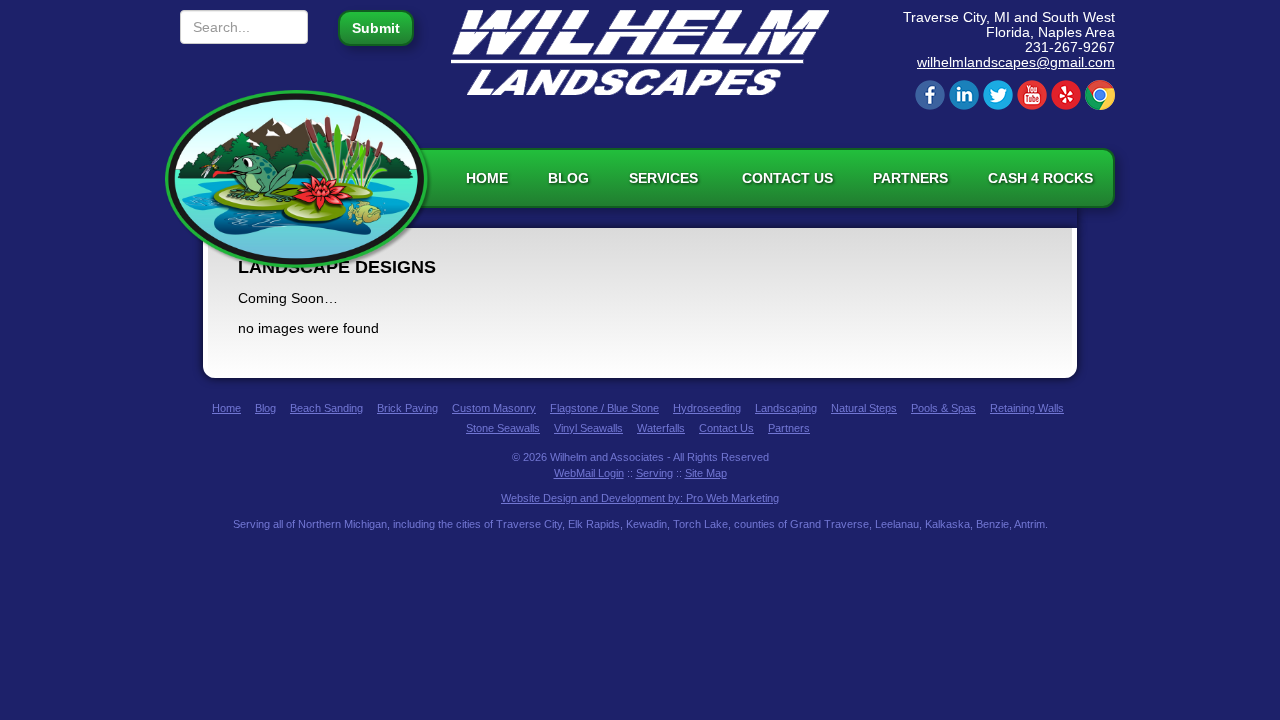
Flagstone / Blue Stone (604, 408)
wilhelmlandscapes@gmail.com (1016, 62)
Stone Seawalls (503, 428)
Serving (654, 473)
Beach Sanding (326, 408)
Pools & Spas (943, 408)
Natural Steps (864, 408)
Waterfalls (661, 428)
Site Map (706, 473)
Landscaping (786, 408)
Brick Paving (407, 408)
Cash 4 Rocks (1040, 178)
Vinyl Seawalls (588, 428)
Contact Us (787, 178)
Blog (568, 178)
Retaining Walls (1027, 408)
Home (487, 178)
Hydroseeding (707, 408)
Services (665, 178)
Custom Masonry (494, 408)
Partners (910, 178)
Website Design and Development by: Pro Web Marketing (640, 498)
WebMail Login (589, 473)
